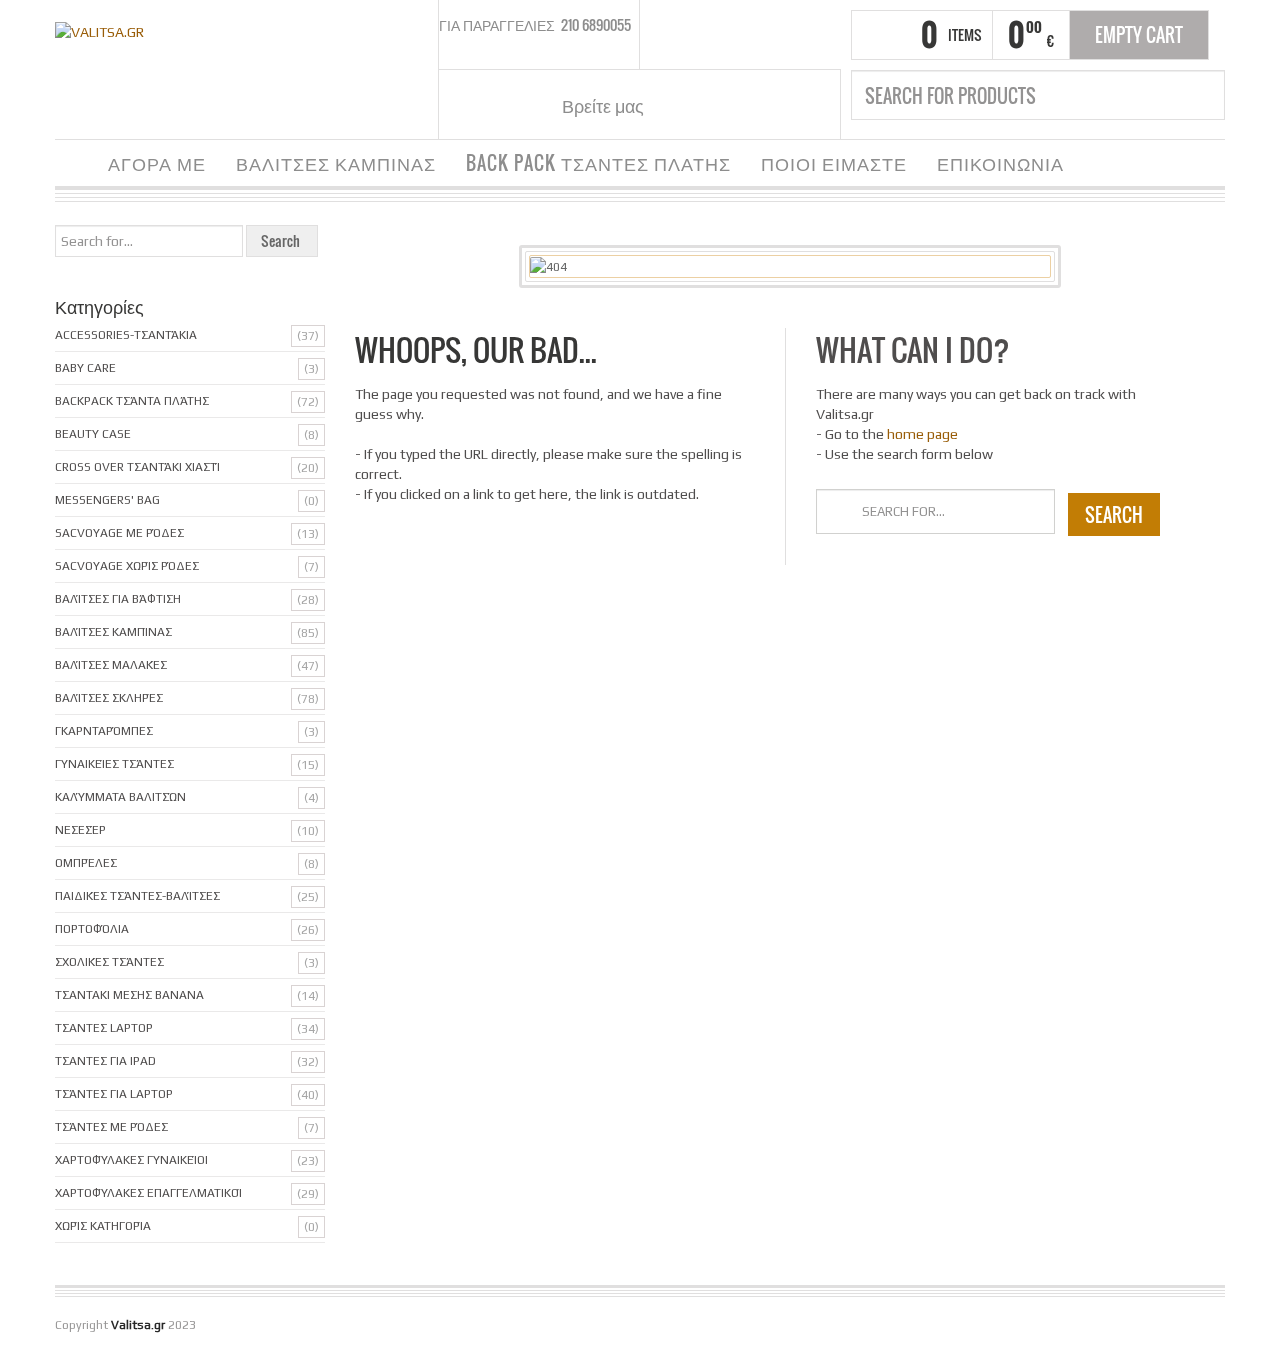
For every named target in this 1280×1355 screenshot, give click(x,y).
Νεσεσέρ (80, 830)
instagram (708, 105)
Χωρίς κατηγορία (103, 1226)
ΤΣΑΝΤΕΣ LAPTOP (104, 1028)
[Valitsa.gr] (99, 30)
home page (922, 434)
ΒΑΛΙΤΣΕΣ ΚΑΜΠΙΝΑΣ (336, 163)
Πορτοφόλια (92, 929)
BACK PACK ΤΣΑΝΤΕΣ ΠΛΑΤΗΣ (598, 163)
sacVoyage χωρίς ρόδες (127, 566)
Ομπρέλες (86, 863)
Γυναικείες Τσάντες (114, 764)
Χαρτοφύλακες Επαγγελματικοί (148, 1193)
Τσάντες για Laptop (114, 1094)
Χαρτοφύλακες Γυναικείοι (131, 1160)
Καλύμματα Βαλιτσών (120, 797)
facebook (683, 105)
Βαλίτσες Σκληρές (109, 698)
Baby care (85, 368)
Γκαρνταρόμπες (104, 731)
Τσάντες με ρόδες (111, 1127)
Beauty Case (93, 434)
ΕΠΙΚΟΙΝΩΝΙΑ (1000, 163)
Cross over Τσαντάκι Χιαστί (137, 467)
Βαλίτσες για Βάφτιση (118, 599)
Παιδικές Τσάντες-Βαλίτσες (137, 896)
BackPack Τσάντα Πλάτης (132, 401)
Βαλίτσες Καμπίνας (113, 632)
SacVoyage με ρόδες (119, 533)
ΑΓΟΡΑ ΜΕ (157, 163)
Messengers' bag (107, 500)
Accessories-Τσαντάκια (126, 335)
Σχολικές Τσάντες (109, 962)
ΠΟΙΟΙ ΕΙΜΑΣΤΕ (834, 163)
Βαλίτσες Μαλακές (111, 665)
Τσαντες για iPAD (105, 1061)
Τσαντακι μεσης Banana (129, 995)
